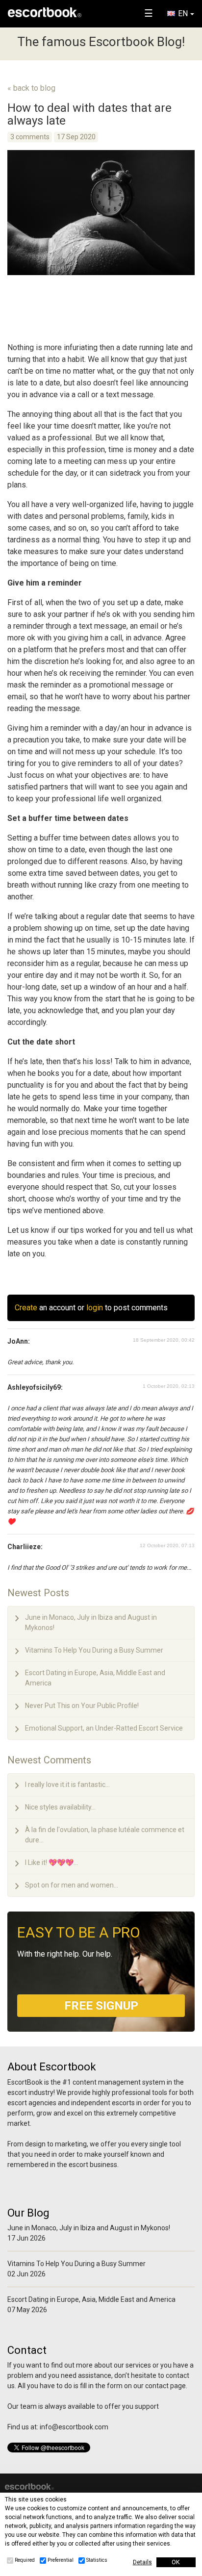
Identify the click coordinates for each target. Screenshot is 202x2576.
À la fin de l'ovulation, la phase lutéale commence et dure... (105, 1835)
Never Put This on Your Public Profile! (82, 1706)
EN (183, 13)
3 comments (30, 137)
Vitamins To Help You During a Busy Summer (94, 1650)
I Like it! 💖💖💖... (51, 1862)
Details (142, 2562)
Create (26, 1308)
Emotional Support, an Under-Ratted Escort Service (104, 1728)
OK (176, 2562)
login (95, 1308)
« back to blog (31, 88)
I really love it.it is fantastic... (67, 1785)
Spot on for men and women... (72, 1885)
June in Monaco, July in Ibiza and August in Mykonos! (91, 1622)
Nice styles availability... (60, 1807)
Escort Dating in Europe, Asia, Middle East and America (95, 1678)
